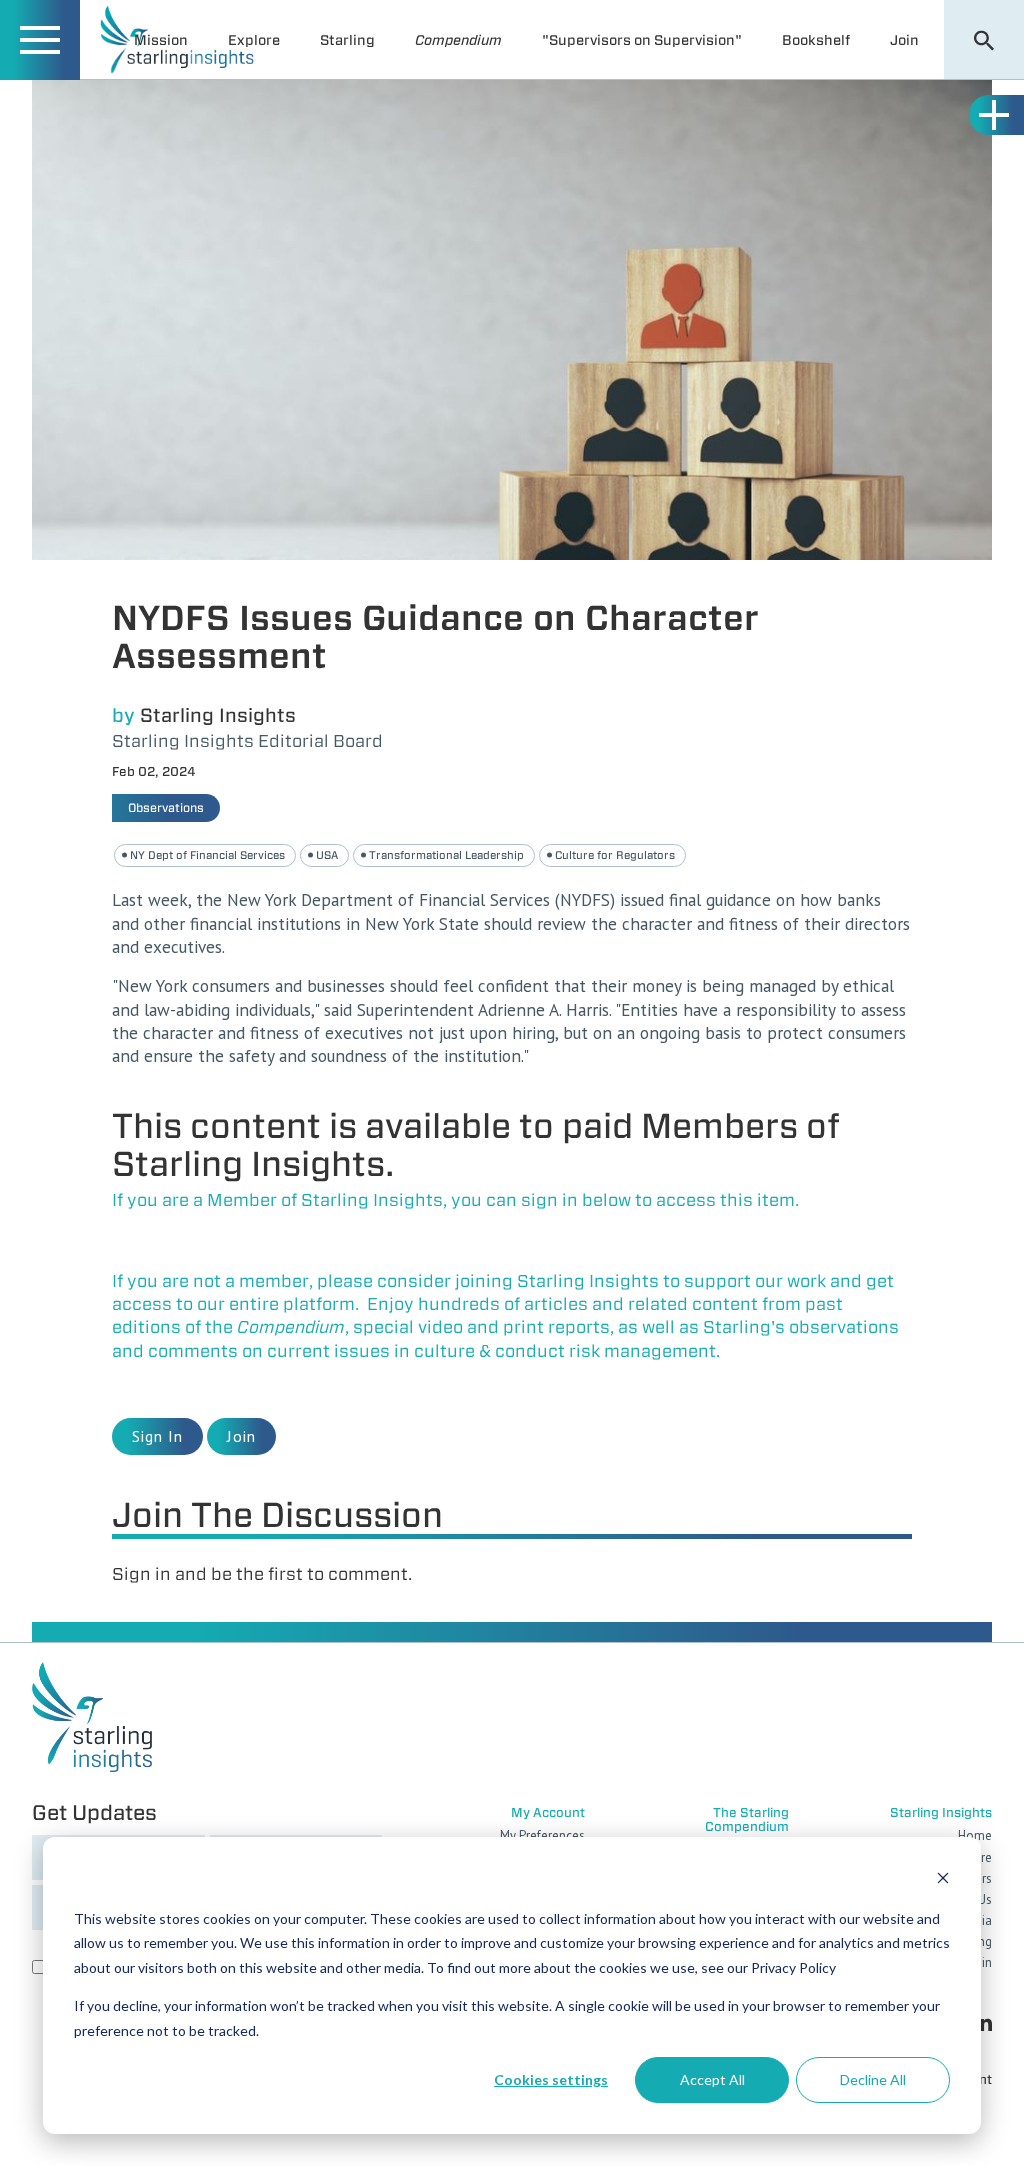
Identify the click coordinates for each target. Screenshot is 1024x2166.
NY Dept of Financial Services (207, 855)
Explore (254, 40)
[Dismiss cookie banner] (943, 1880)
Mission (161, 40)
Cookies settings (551, 2079)
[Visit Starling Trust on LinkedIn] (983, 2021)
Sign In (157, 1436)
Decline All (873, 2079)
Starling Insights (218, 715)
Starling (347, 40)
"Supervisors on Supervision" (642, 40)
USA (327, 855)
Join (904, 40)
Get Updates (94, 1812)
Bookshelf (816, 40)
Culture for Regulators (615, 855)
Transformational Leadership (446, 855)
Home (975, 1835)
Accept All (712, 2079)
